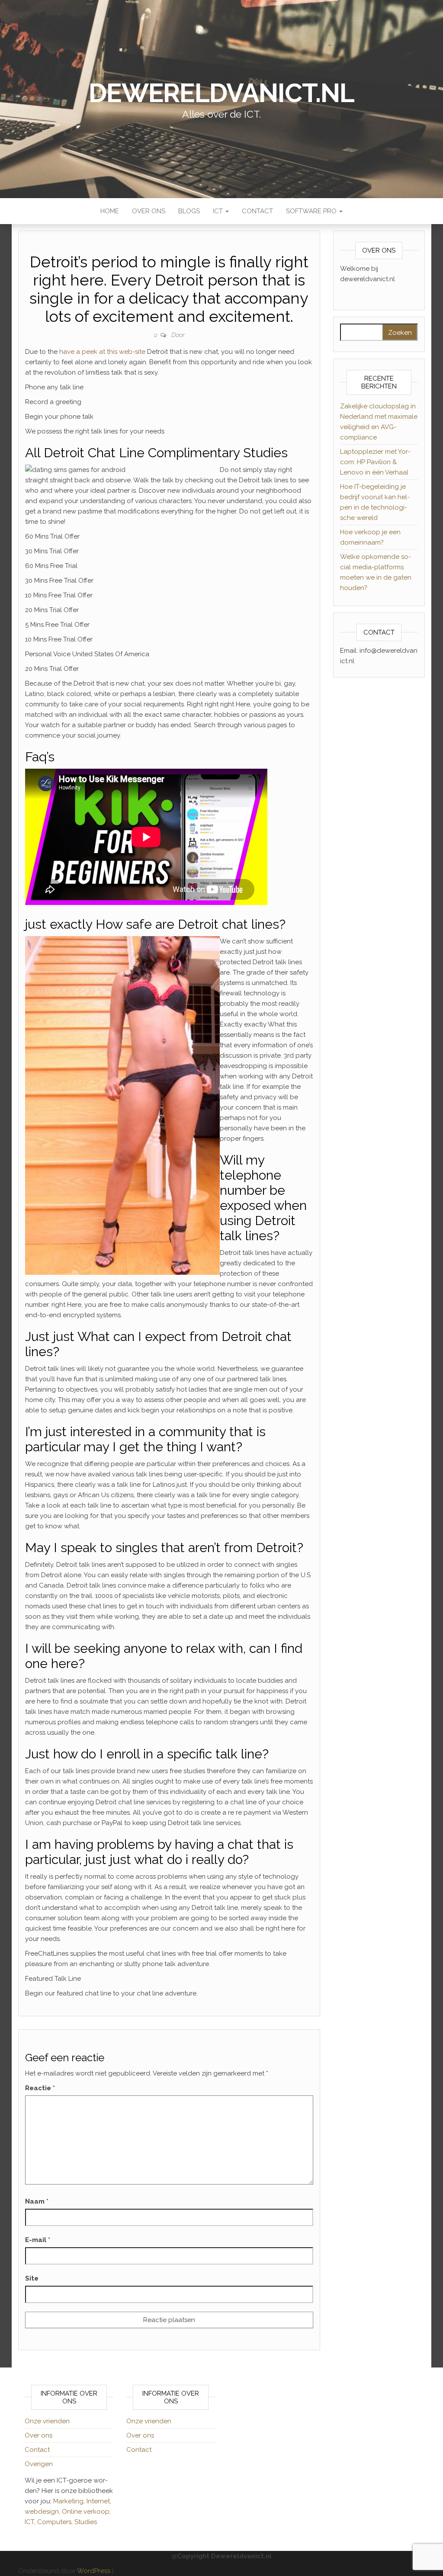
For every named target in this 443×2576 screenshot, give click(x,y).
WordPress (94, 2571)
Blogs (189, 211)
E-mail (38, 2240)
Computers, (56, 2522)
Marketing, (69, 2501)
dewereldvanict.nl (221, 93)
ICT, (31, 2522)
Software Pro (312, 211)
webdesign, (43, 2512)
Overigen (39, 2464)
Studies (86, 2522)
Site (32, 2278)
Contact (257, 211)
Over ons (149, 211)
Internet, (99, 2501)
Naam (37, 2201)
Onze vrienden (47, 2421)
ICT (219, 211)
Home (110, 211)
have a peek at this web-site (102, 352)
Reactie (40, 2088)
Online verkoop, (86, 2512)
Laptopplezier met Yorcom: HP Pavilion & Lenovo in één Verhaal (375, 462)
